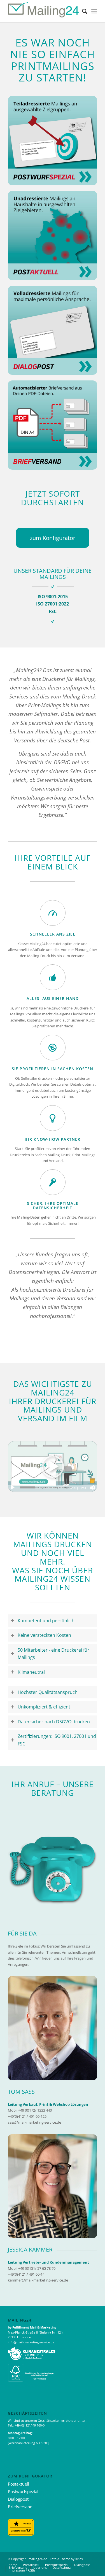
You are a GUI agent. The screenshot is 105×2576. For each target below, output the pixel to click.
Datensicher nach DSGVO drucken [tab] (54, 1722)
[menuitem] (82, 11)
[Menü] (94, 11)
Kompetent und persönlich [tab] (46, 1621)
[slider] (42, 1487)
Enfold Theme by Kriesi (67, 2559)
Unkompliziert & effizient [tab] (44, 1707)
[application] (53, 1466)
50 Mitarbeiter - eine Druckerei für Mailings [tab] (53, 1654)
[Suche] (82, 11)
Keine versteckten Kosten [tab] (44, 1635)
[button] (53, 1467)
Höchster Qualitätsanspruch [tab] (48, 1692)
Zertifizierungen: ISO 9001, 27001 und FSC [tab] (57, 1740)
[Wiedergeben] (13, 1488)
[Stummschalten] (92, 1488)
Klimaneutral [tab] (31, 1672)
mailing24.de (38, 2559)
